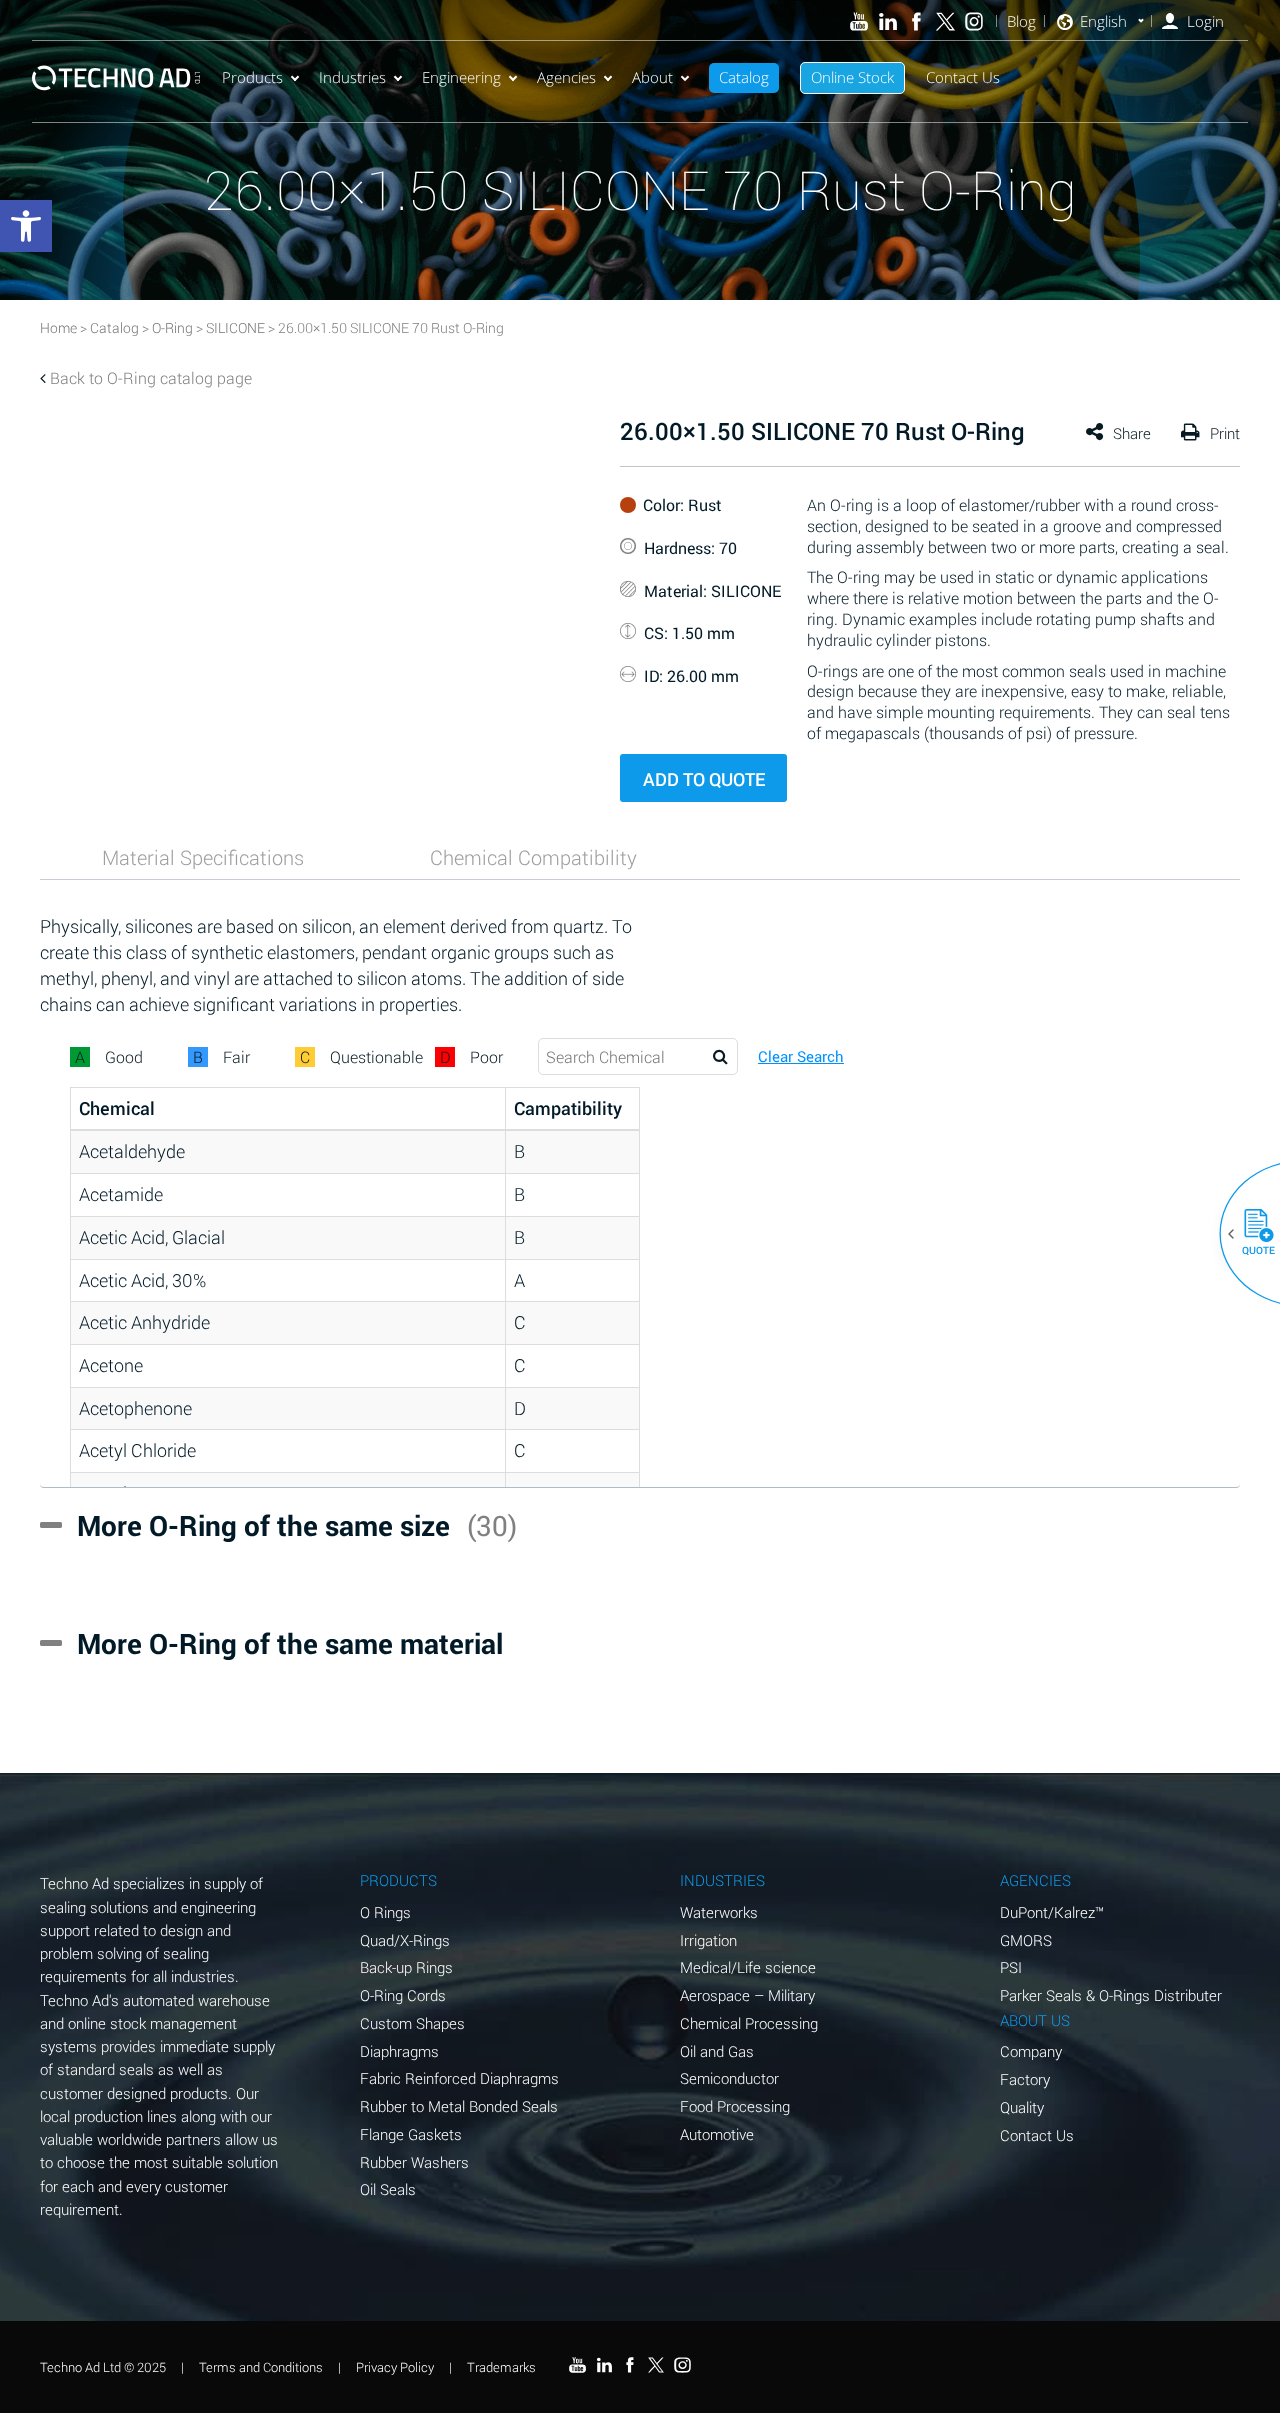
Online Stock (852, 77)
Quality (1022, 2107)
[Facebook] (916, 21)
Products (252, 77)
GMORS (1026, 1940)
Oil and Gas (717, 2051)
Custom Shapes (412, 2023)
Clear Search (801, 1056)
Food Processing (735, 2106)
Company (1031, 2051)
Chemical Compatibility (533, 857)
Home (58, 327)
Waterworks (719, 1912)
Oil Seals (388, 2189)
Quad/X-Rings (405, 1940)
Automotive (717, 2134)
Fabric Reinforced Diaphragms (459, 2078)
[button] (1251, 1234)
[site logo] (116, 77)
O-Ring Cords (403, 1995)
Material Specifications (203, 857)
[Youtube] (859, 21)
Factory (1025, 2079)
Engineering (461, 77)
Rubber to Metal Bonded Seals (459, 2106)
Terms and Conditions (261, 2367)
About (652, 77)
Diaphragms (399, 2051)
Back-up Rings (406, 1967)
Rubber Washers (414, 2162)
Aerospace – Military (747, 1995)
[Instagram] (974, 21)
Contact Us (963, 77)
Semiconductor (729, 2078)
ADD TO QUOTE (704, 779)
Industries (352, 77)
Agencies (566, 77)
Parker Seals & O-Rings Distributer (1111, 1995)
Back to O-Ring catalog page (151, 377)
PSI (1011, 1967)
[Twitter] (945, 21)
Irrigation (708, 1940)
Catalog (744, 77)
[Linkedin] (887, 21)
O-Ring (172, 327)
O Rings (385, 1912)
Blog (1021, 21)
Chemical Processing (749, 2023)
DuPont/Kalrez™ (1052, 1912)
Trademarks (501, 2367)
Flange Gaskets (411, 2134)
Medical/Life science (748, 1967)
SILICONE (235, 327)
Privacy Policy (395, 2367)
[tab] (203, 857)
